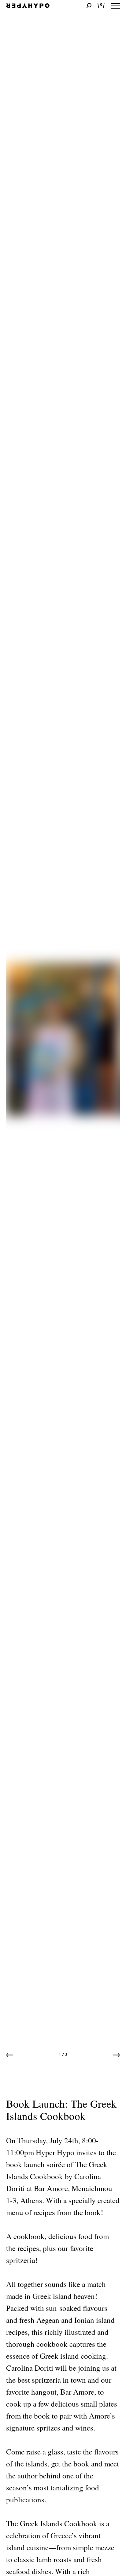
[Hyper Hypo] (28, 6)
